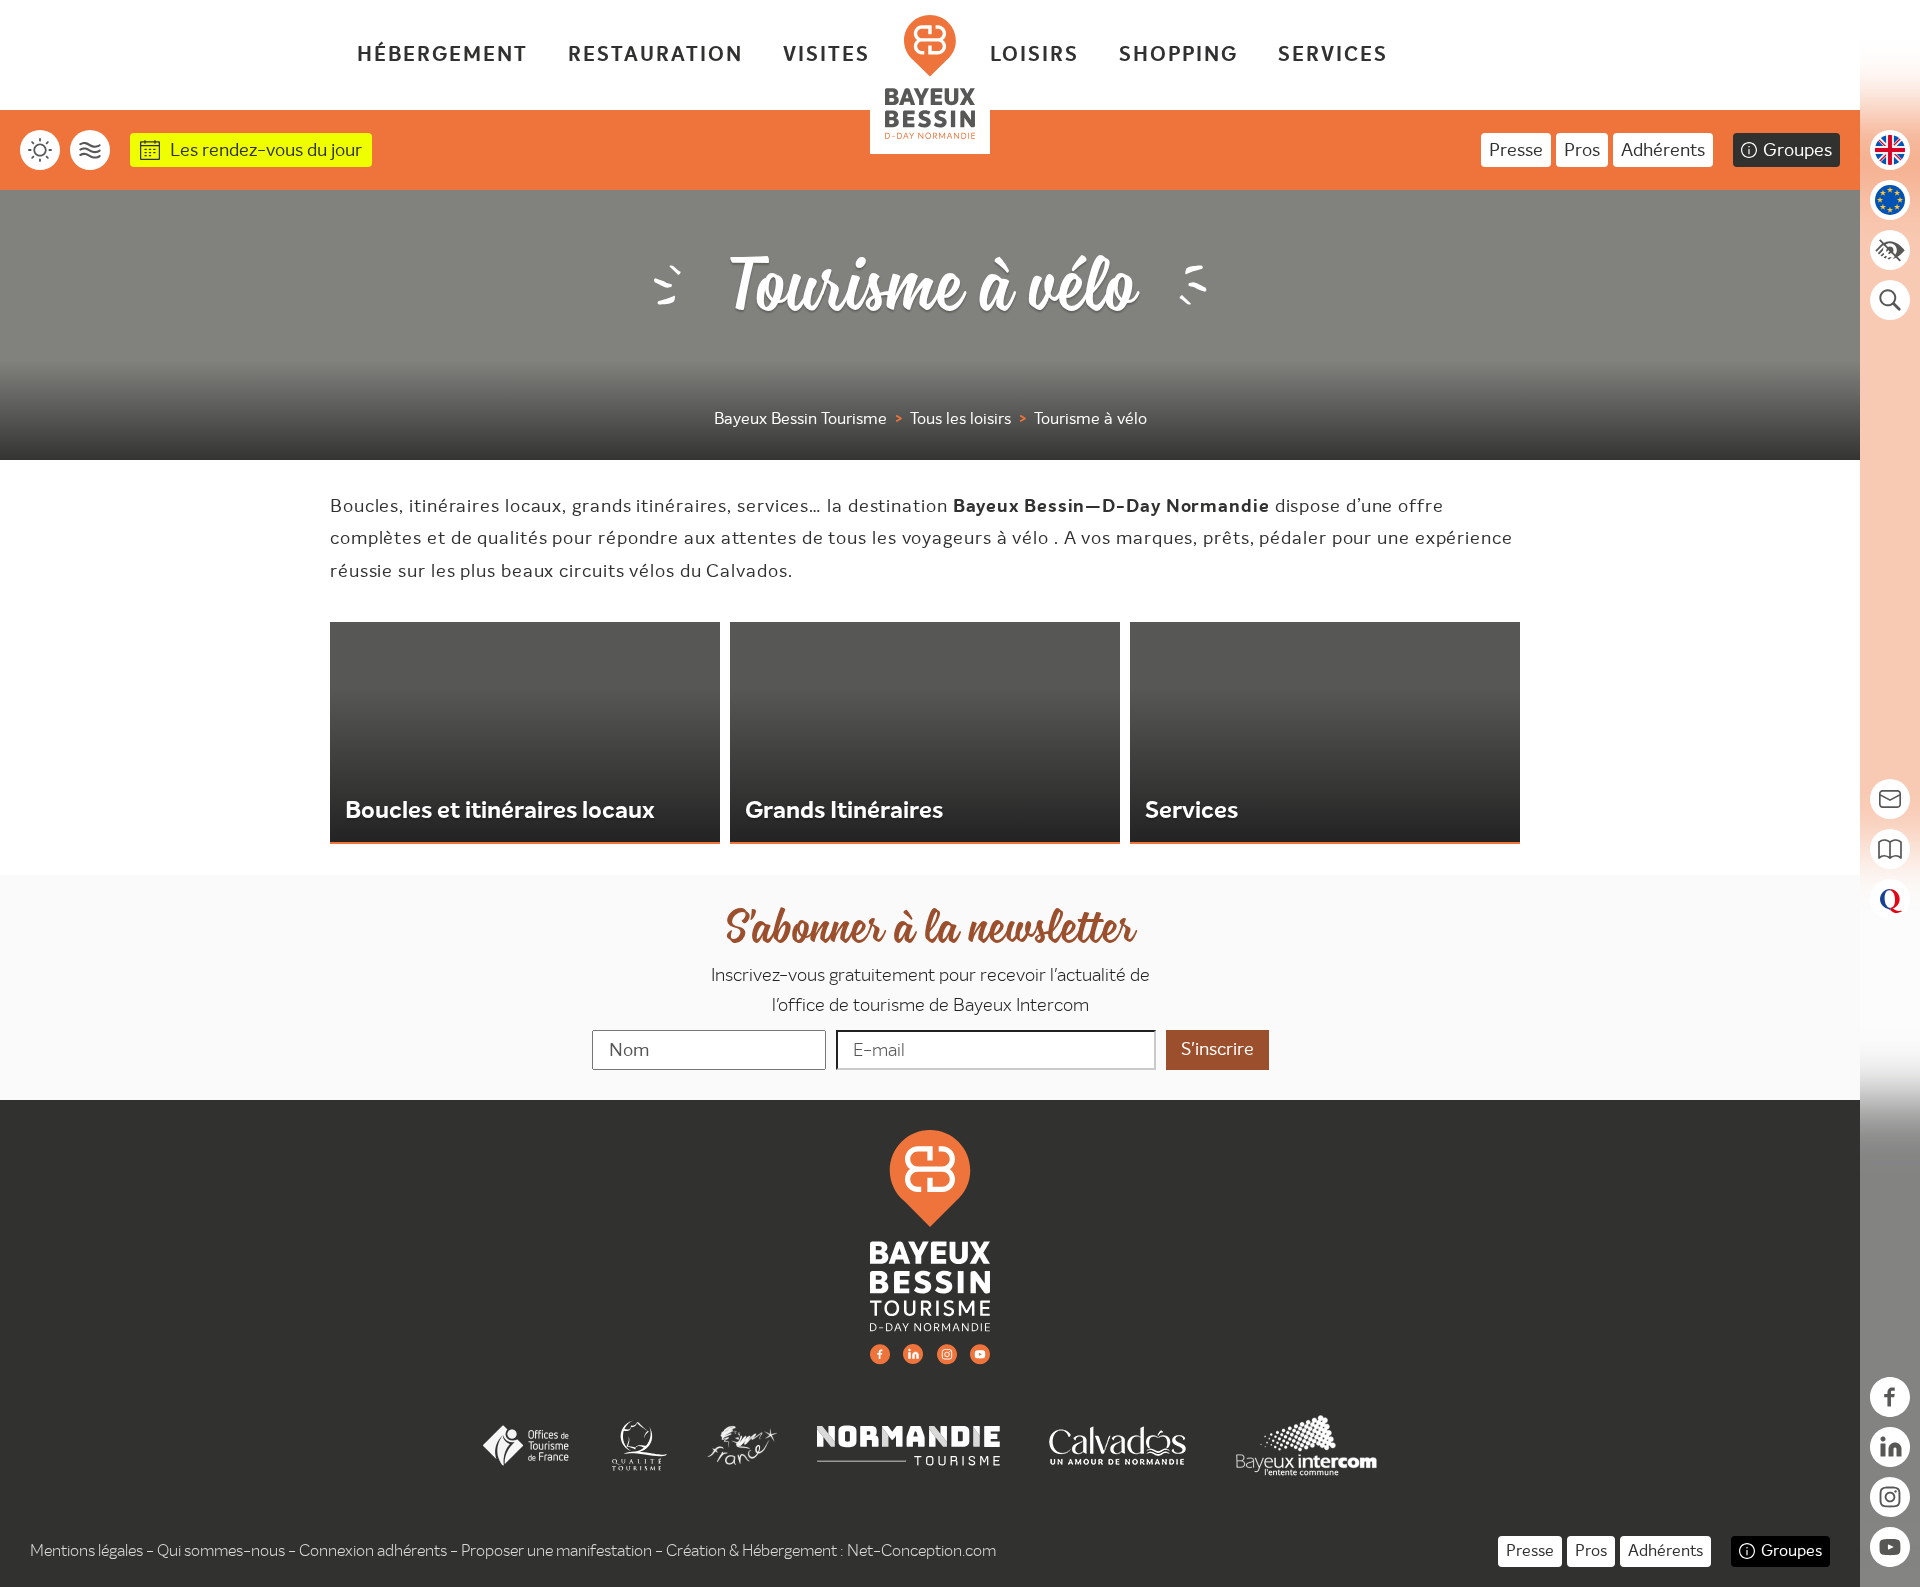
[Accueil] (930, 77)
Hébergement (442, 55)
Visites (826, 55)
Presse (1516, 149)
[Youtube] (980, 1353)
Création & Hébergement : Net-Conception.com (831, 1550)
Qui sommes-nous (221, 1550)
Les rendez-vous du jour (266, 149)
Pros (1582, 149)
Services (1333, 55)
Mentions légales (86, 1550)
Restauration (655, 55)
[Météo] (40, 150)
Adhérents (1663, 149)
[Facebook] (880, 1353)
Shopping (1178, 55)
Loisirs (1034, 55)
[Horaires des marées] (90, 150)
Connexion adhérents (373, 1550)
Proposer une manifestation (556, 1550)
